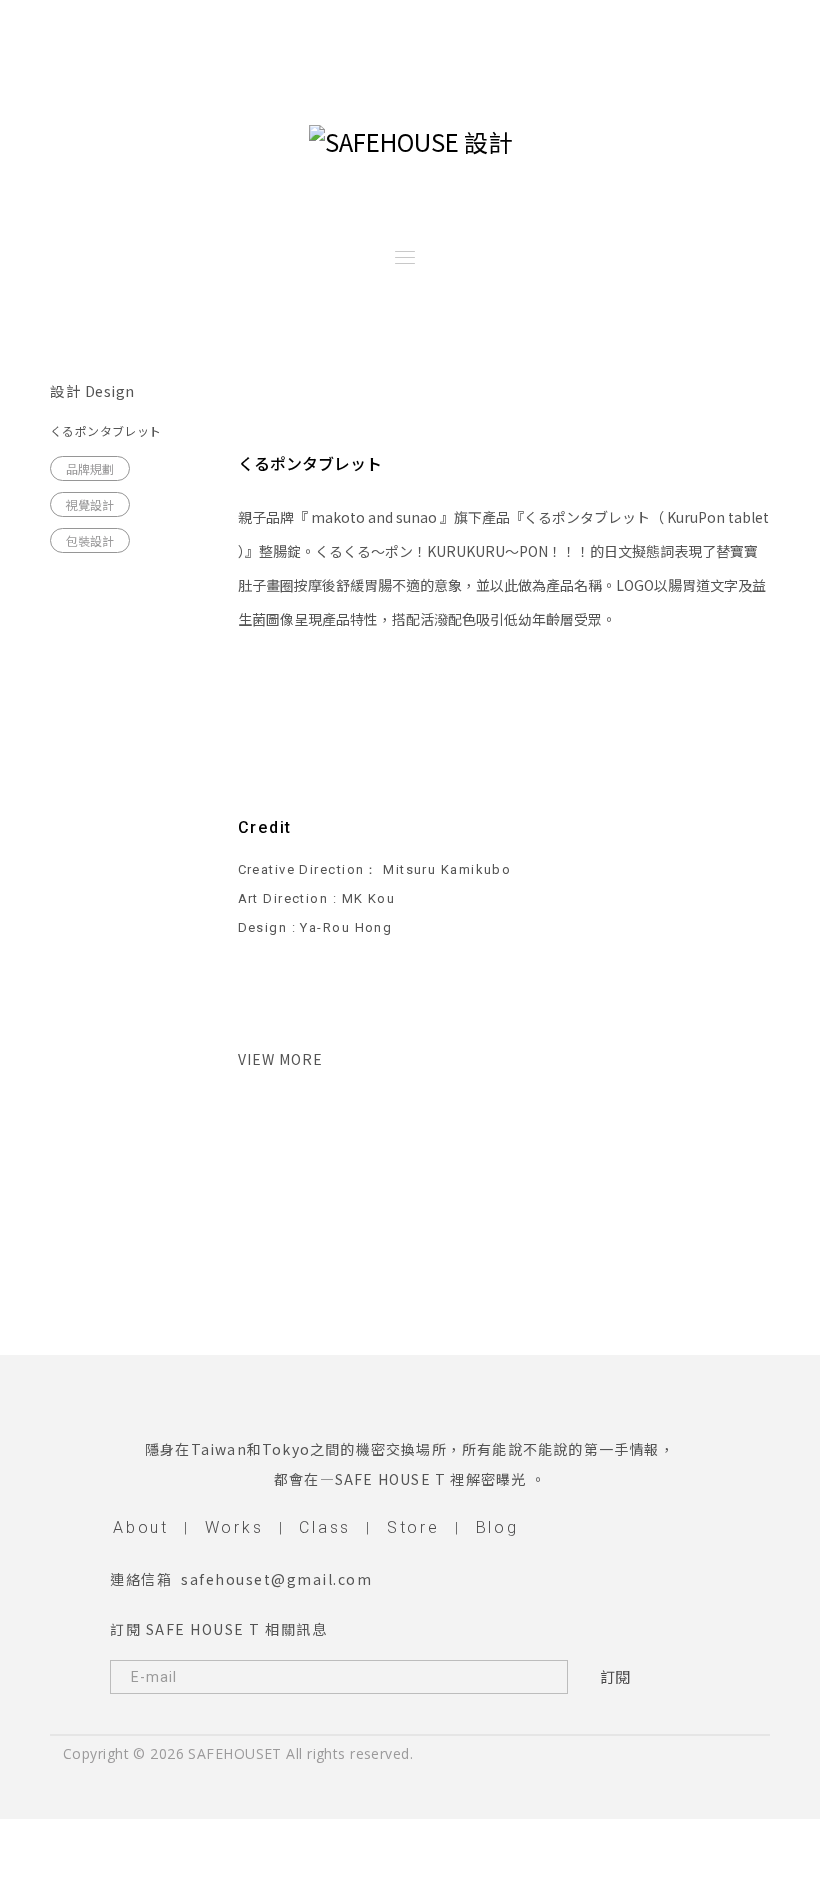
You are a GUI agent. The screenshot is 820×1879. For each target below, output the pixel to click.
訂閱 (615, 1676)
